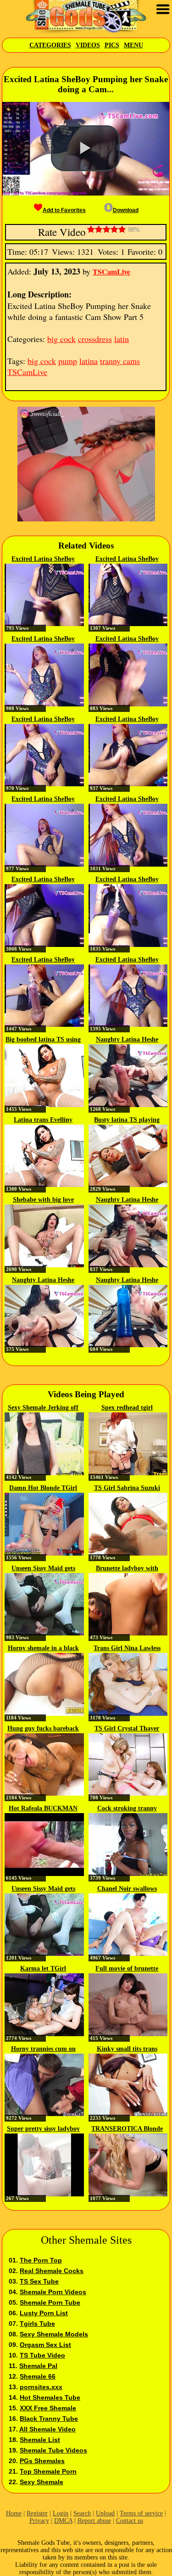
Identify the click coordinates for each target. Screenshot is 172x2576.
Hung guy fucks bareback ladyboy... (43, 1729)
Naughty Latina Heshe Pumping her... (127, 1040)
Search (82, 2513)
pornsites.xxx (41, 2387)
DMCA (63, 2521)
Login (61, 2513)
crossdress (95, 339)
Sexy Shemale (42, 2482)
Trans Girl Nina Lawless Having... (127, 1649)
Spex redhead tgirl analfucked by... (127, 1408)
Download (126, 210)
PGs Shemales (42, 2461)
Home (14, 2513)
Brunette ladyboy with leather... (127, 1569)
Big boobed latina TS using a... (43, 1040)
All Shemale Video (47, 2429)
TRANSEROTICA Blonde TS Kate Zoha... (127, 2129)
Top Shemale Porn (48, 2471)
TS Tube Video (42, 2355)
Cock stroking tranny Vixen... (127, 1809)
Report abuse (94, 2521)
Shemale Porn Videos (53, 2292)
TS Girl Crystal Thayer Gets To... (127, 1729)
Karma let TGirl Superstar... (43, 1969)
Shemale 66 (38, 2376)
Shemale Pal (38, 2366)
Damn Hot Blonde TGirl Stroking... (43, 1489)
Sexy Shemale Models (54, 2334)
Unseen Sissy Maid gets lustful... (43, 1569)
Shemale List (40, 2440)
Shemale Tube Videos (53, 2450)
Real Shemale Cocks (52, 2271)
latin (122, 339)
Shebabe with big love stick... (43, 1200)
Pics (112, 45)
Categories (50, 45)
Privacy (39, 2521)
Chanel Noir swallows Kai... (127, 1889)
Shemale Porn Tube (50, 2302)
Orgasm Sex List (45, 2345)
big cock (61, 339)
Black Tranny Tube (49, 2419)
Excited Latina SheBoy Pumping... (43, 560)
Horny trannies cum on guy (43, 2050)
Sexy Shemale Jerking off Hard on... (43, 1408)
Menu (133, 45)
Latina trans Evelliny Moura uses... (43, 1120)
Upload (105, 2513)
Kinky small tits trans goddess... (127, 2050)
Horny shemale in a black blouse (43, 1649)
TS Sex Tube (39, 2281)
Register (37, 2513)
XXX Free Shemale (48, 2408)
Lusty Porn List (44, 2313)
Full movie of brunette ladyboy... (127, 1969)
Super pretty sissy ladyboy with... (43, 2129)
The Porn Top (41, 2260)
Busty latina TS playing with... (127, 1120)
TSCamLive (111, 272)
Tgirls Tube (37, 2324)
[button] (85, 148)
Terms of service (141, 2513)
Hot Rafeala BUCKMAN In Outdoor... (43, 1809)
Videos (88, 45)
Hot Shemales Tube (50, 2397)
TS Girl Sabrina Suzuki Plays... (127, 1489)
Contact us (130, 2521)
